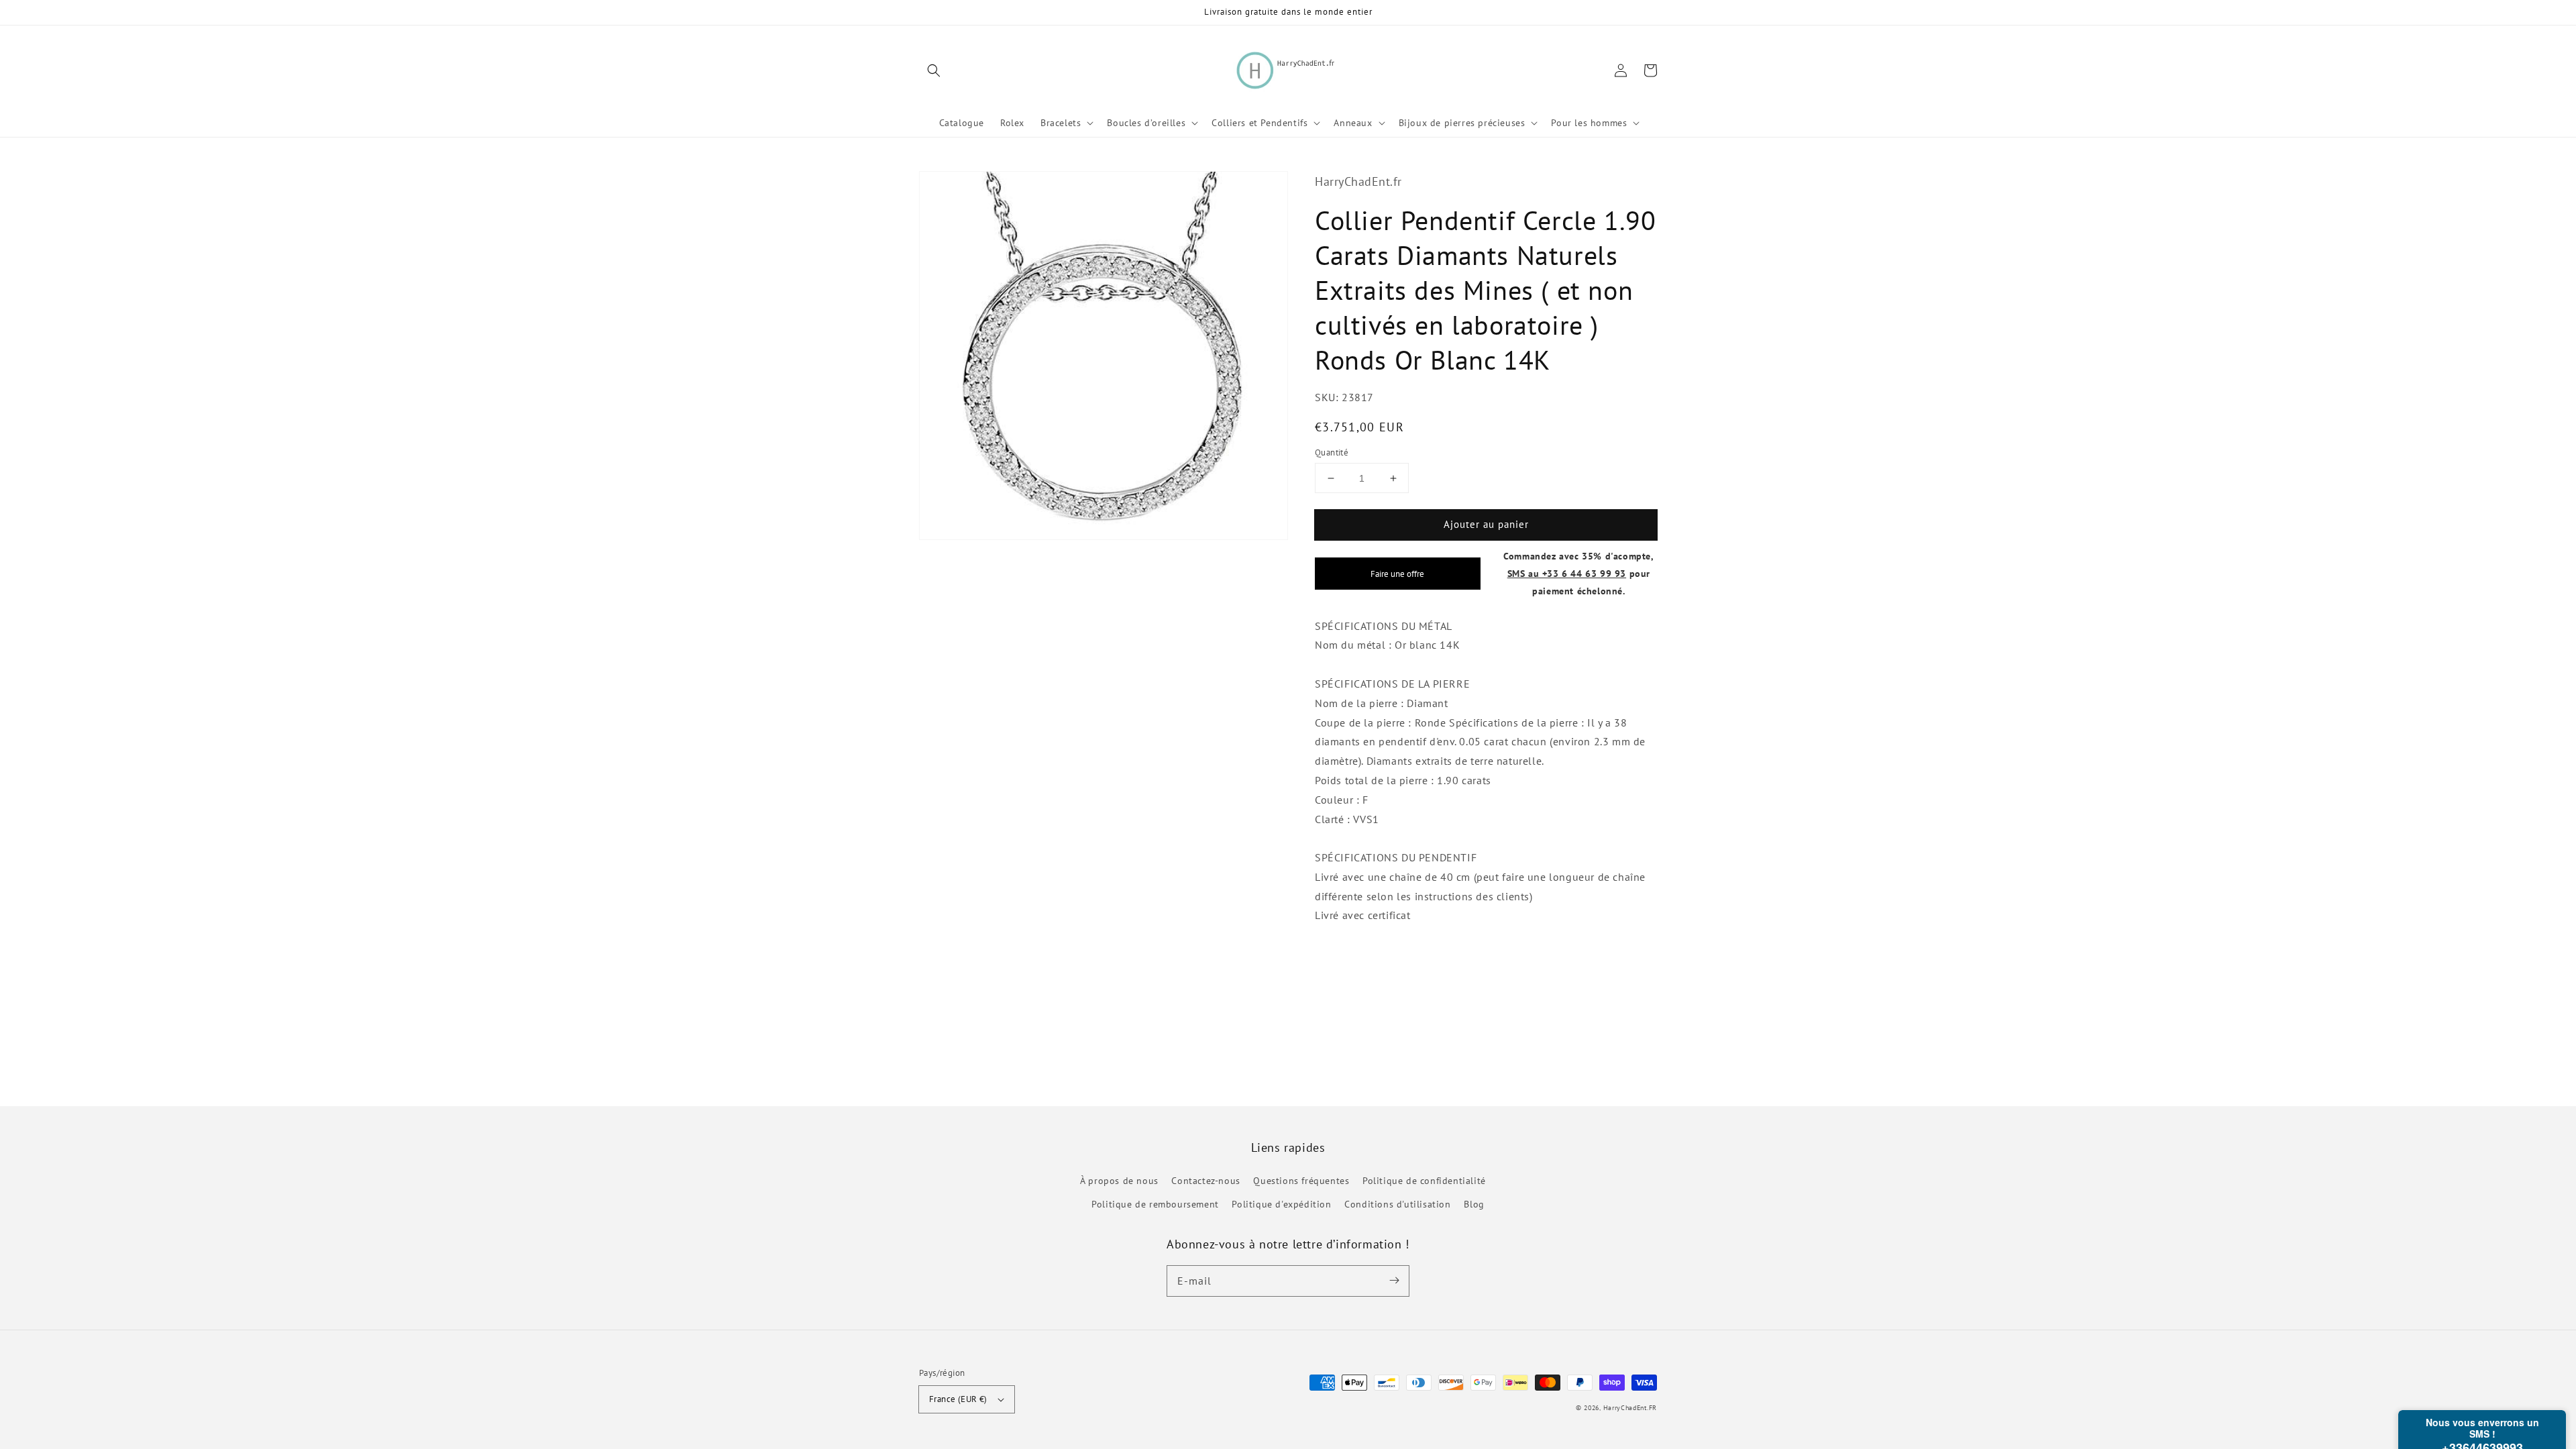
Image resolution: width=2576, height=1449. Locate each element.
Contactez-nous (1205, 1181)
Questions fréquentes (1301, 1181)
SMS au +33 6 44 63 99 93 (1567, 573)
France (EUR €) (958, 1399)
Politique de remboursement (1155, 1204)
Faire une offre (1397, 574)
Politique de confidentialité (1424, 1181)
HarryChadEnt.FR (1630, 1408)
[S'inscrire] (1394, 1281)
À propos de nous (1119, 1181)
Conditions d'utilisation (1397, 1204)
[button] (934, 70)
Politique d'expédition (1281, 1204)
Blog (1474, 1204)
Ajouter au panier (1486, 524)
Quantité (1332, 452)
